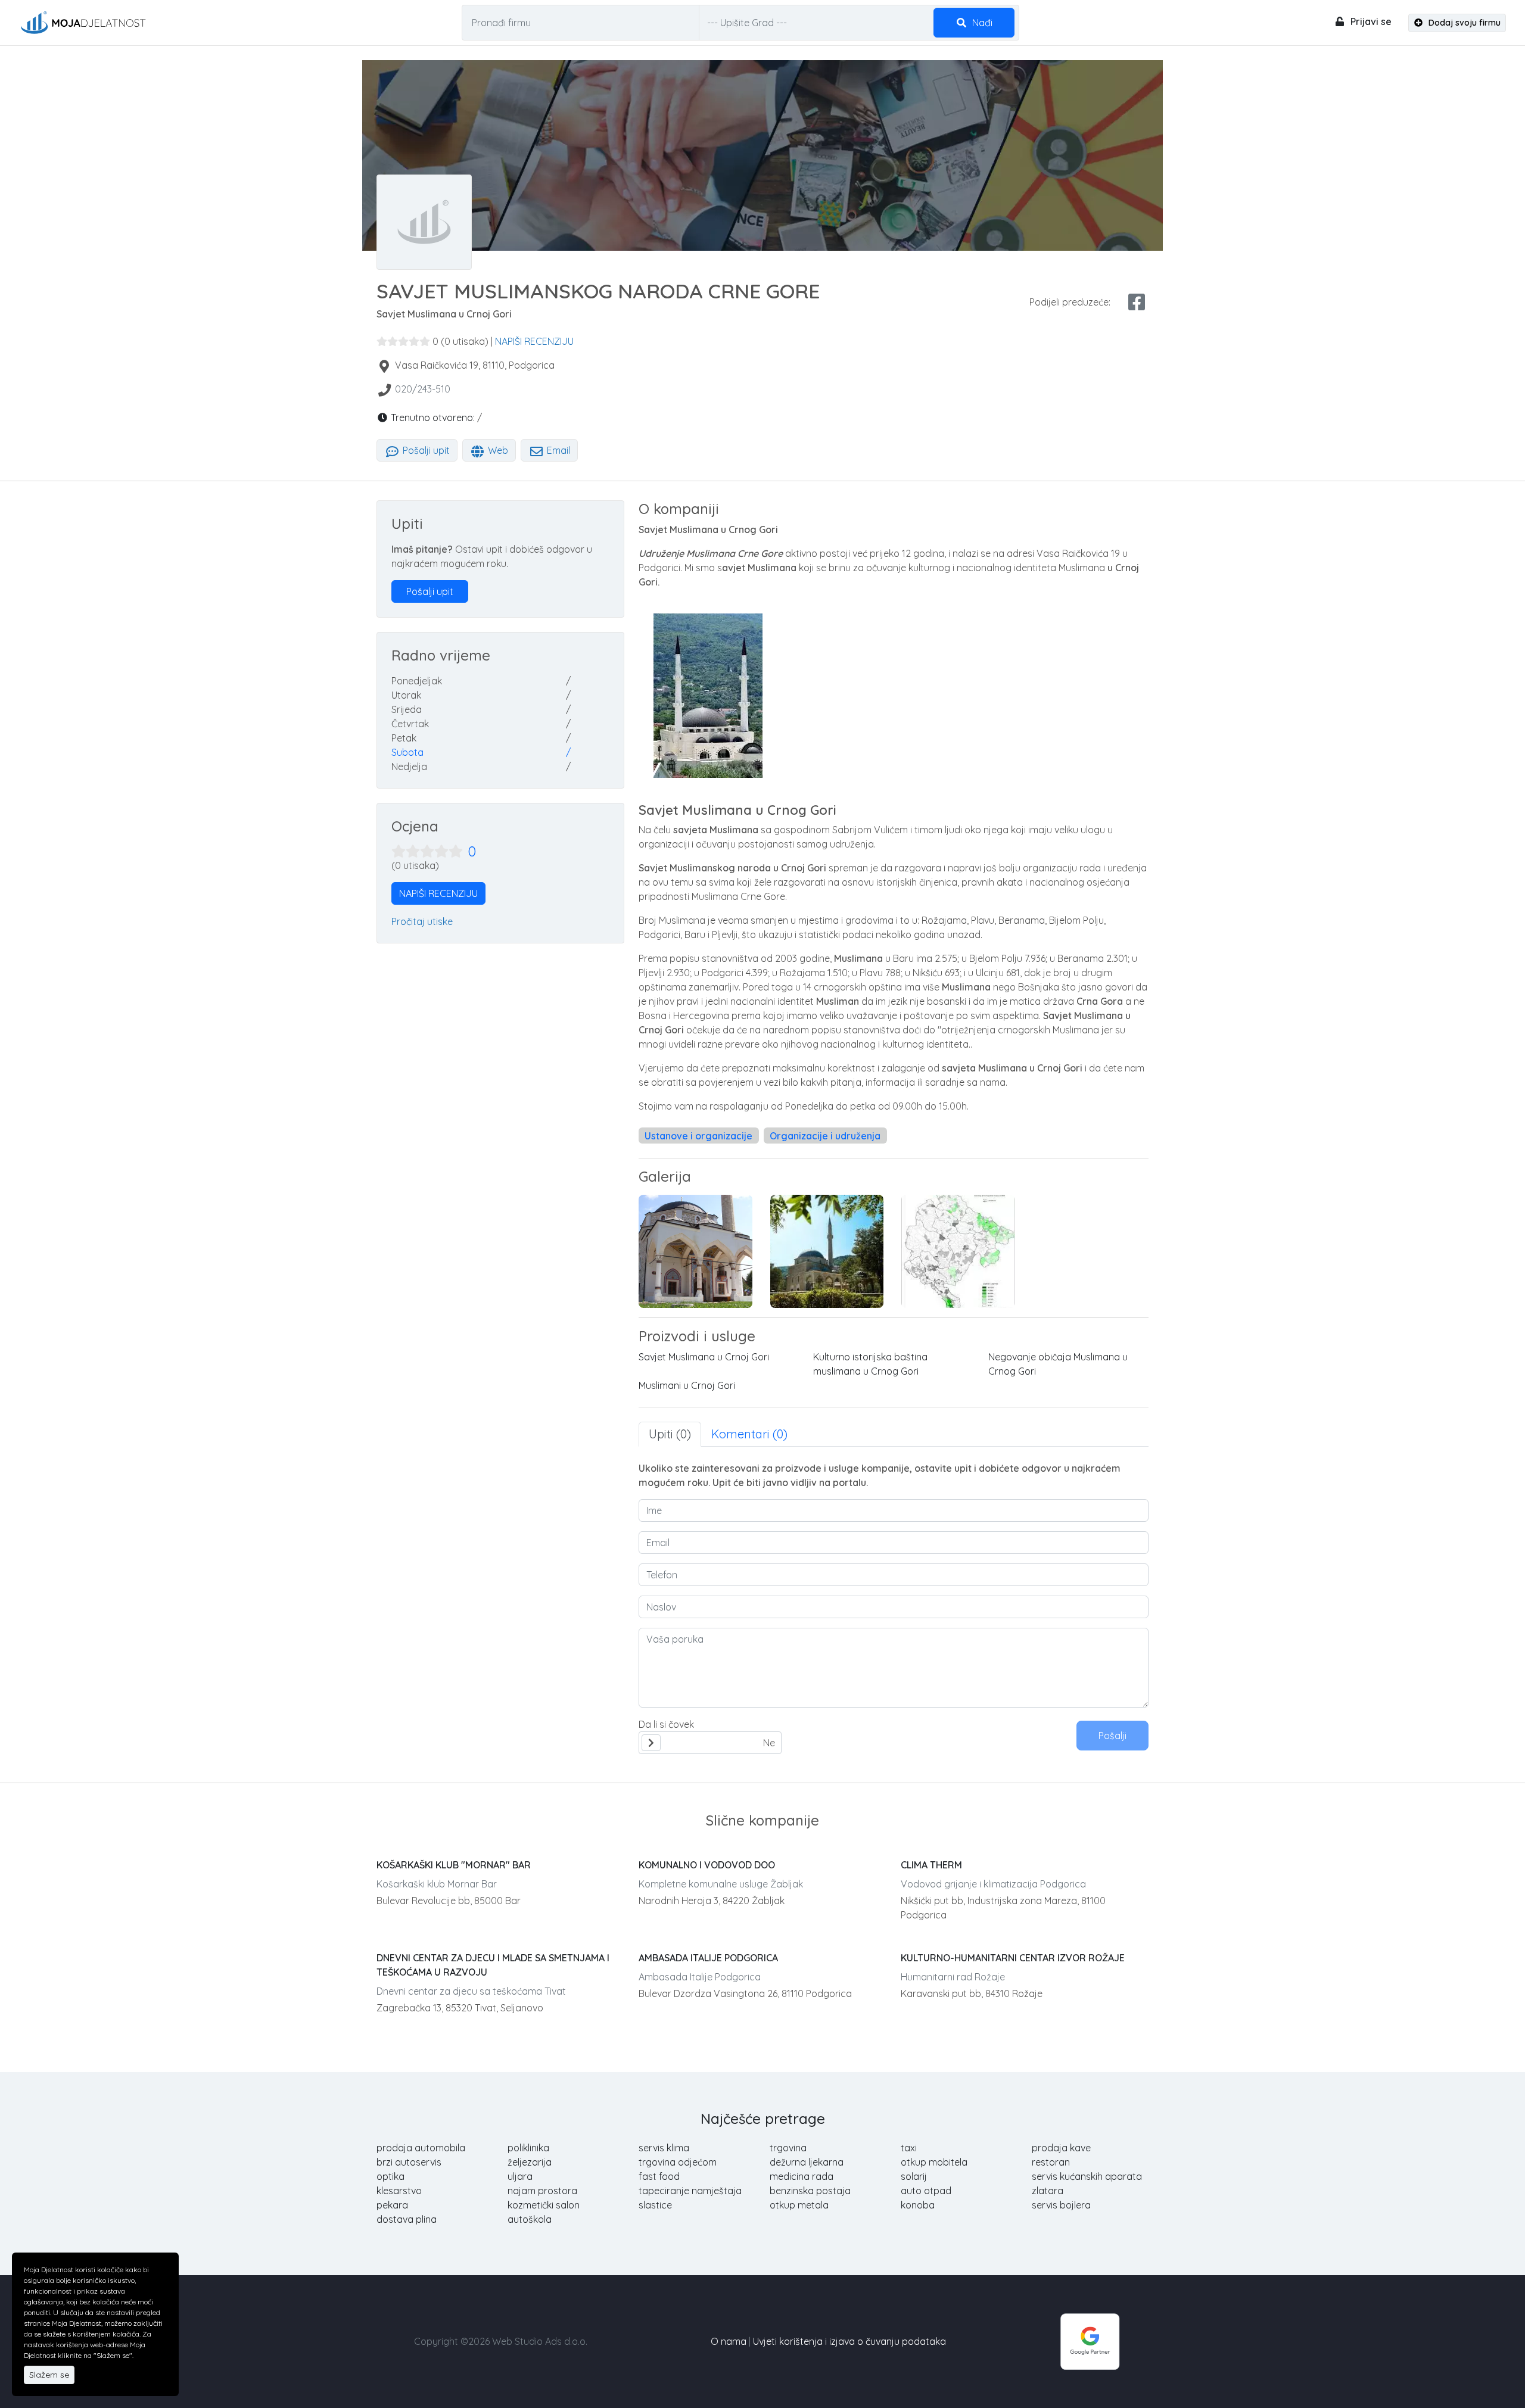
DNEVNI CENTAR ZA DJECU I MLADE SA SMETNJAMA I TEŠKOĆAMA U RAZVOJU (493, 1965)
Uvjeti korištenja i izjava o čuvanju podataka (849, 2341)
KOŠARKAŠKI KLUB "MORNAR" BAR (454, 1865)
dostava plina (407, 2219)
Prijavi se (1370, 21)
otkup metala (799, 2205)
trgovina (788, 2148)
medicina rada (802, 2176)
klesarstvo (399, 2191)
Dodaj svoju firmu (1463, 23)
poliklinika (528, 2148)
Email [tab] (557, 450)
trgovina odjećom (678, 2162)
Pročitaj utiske (422, 921)
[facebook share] (1137, 302)
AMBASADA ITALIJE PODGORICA (708, 1958)
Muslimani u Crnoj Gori (687, 1385)
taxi (909, 2148)
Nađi (981, 23)
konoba (918, 2205)
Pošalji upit (425, 450)
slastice (655, 2205)
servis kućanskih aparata (1087, 2176)
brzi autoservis (409, 2162)
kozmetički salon (544, 2205)
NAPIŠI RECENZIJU (534, 341)
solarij (914, 2176)
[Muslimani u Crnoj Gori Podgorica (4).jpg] (827, 1251)
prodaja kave (1061, 2148)
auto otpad (926, 2191)
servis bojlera (1061, 2205)
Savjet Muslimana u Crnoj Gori (704, 1357)
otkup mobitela (934, 2162)
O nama (729, 2341)
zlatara (1048, 2191)
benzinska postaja (810, 2191)
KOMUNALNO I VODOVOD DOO (707, 1865)
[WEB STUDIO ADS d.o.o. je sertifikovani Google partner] (1090, 2340)
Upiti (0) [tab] (670, 1434)
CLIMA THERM (931, 1865)
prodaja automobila (421, 2148)
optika (390, 2176)
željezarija (530, 2162)
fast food (659, 2176)
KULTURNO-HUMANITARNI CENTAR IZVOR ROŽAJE (1013, 1958)
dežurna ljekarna (807, 2162)
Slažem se (49, 2375)
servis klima (664, 2148)
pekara (392, 2205)
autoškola (530, 2219)
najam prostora (542, 2191)
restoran (1051, 2162)
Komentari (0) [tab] (749, 1434)
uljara (520, 2176)
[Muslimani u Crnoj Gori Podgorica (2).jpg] (695, 1251)
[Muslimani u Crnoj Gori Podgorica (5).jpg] (958, 1251)
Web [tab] (497, 450)
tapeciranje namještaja (690, 2191)
